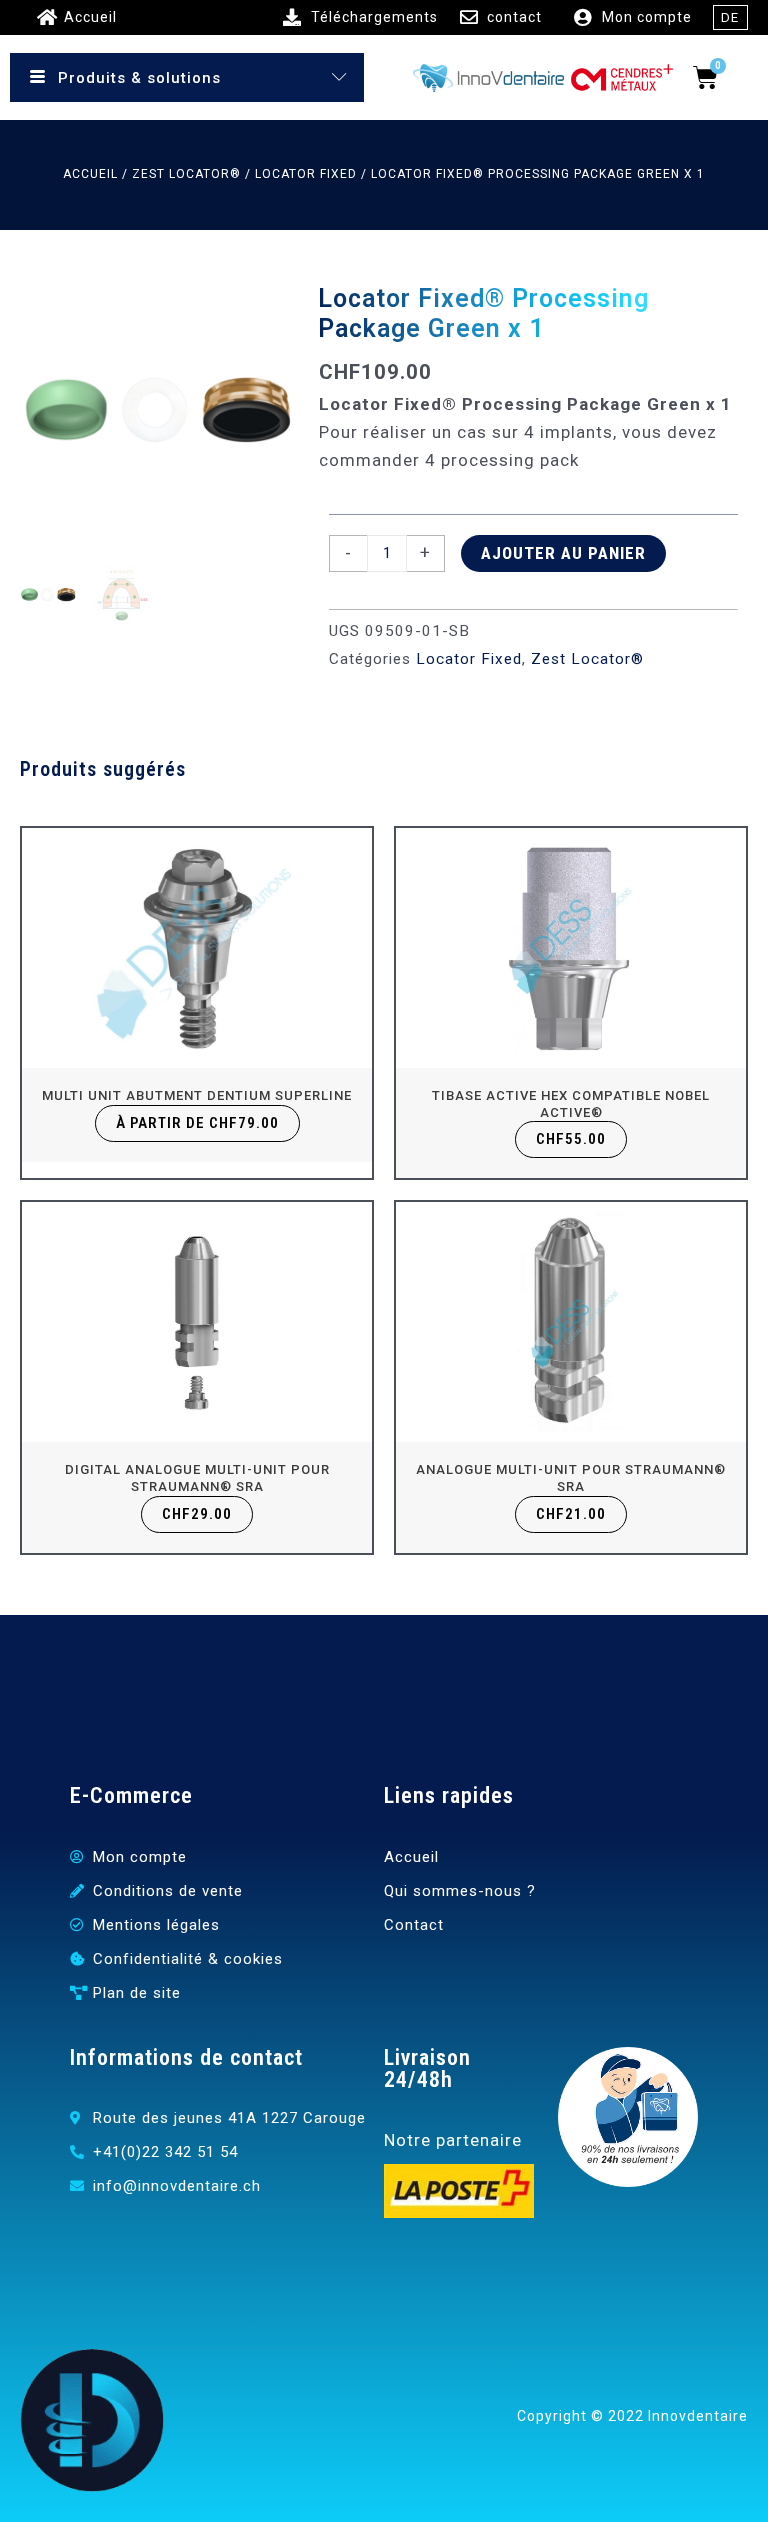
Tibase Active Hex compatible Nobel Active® (571, 1104)
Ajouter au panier (563, 553)
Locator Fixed (306, 174)
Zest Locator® (186, 174)
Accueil (90, 174)
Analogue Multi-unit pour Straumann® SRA (571, 1478)
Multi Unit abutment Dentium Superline (197, 1095)
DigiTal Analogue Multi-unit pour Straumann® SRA (197, 1478)
